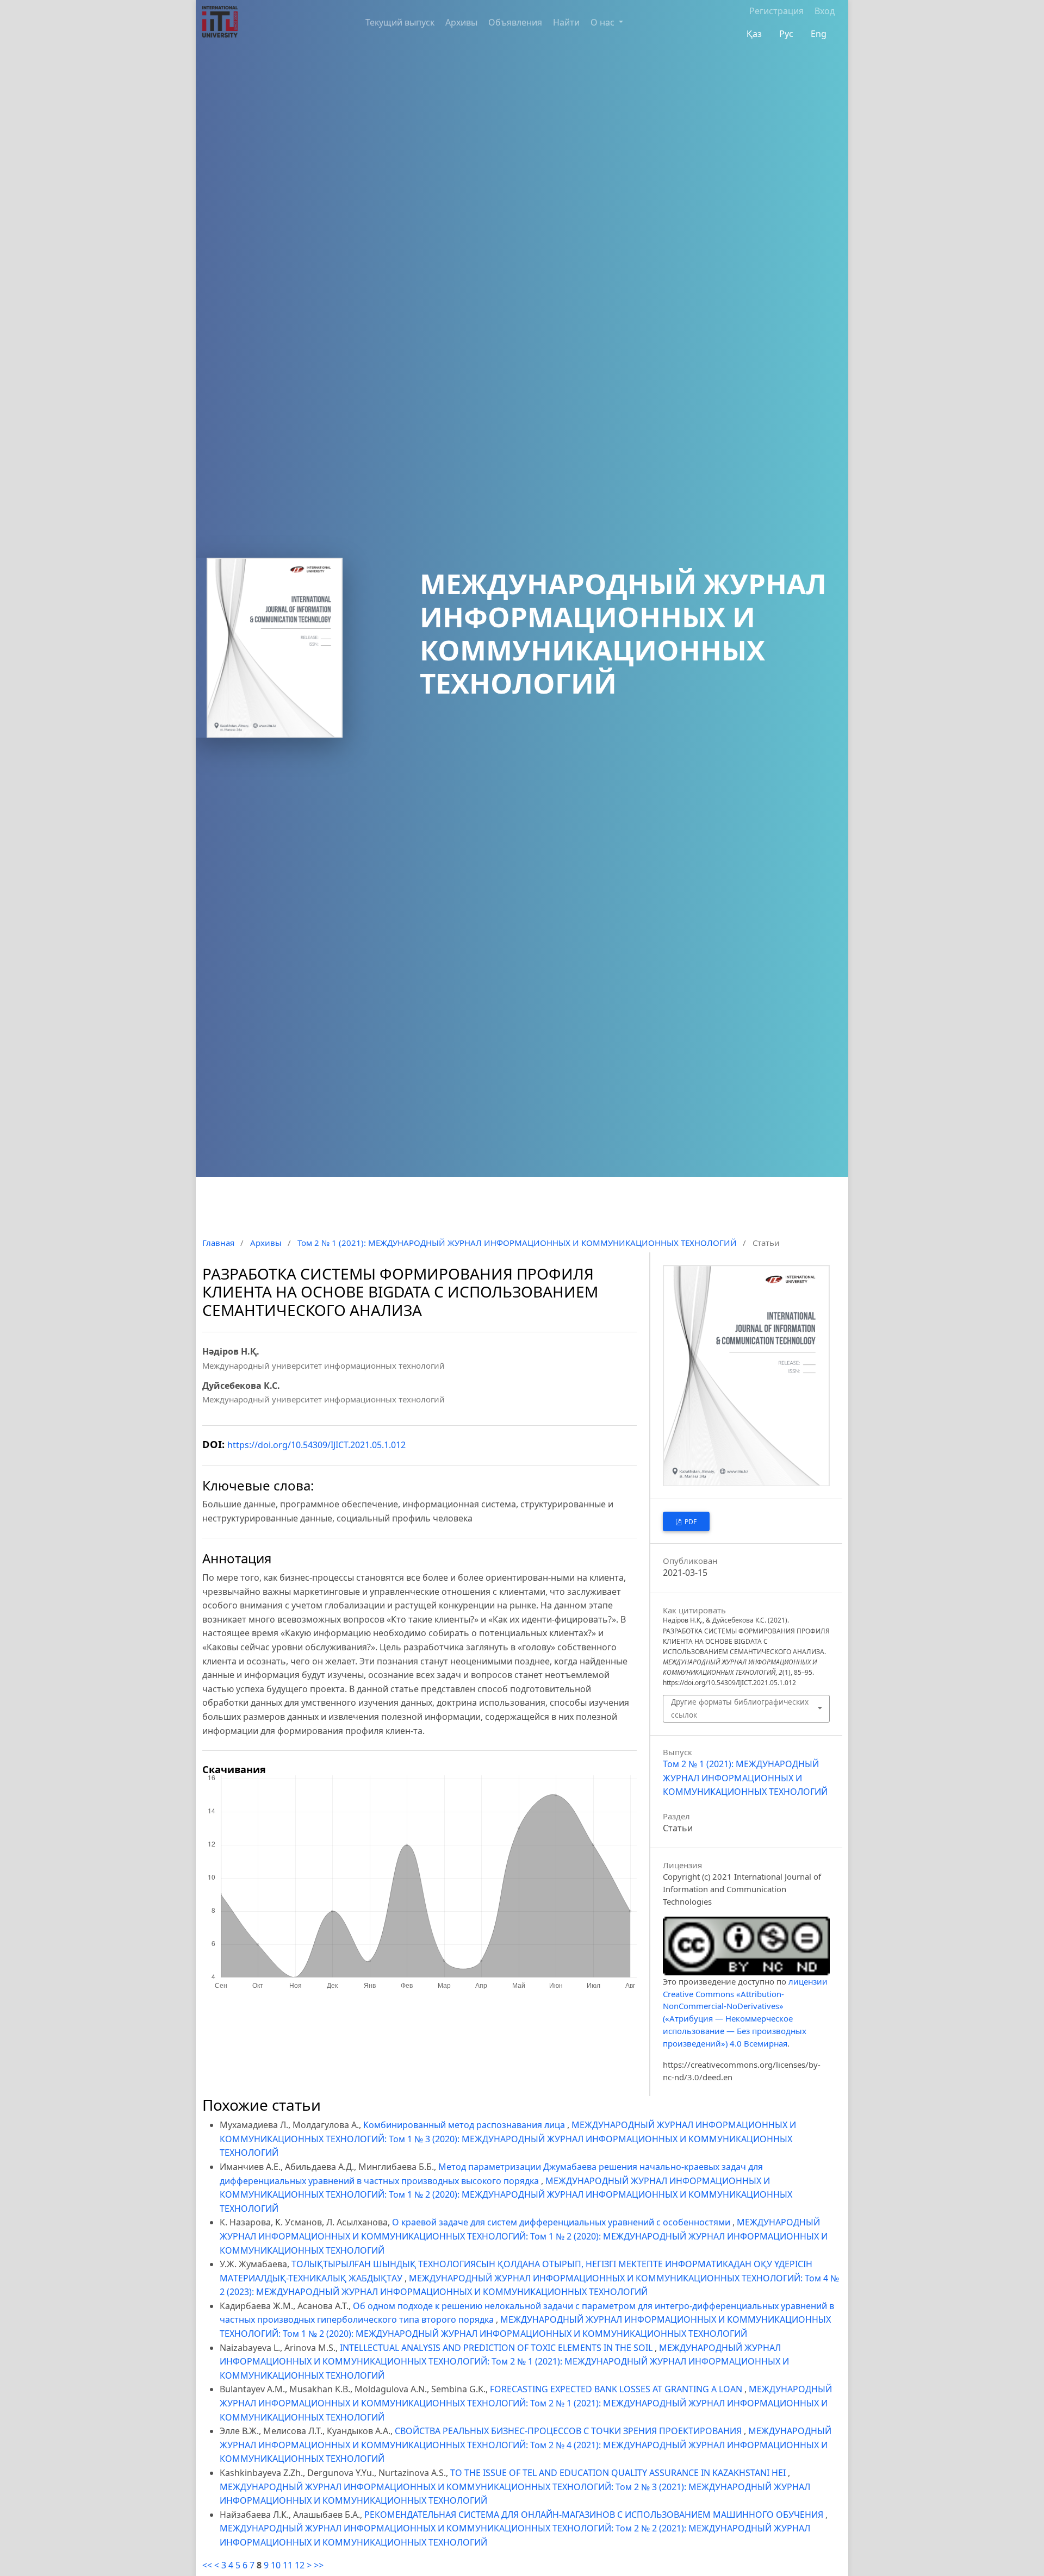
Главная (218, 1243)
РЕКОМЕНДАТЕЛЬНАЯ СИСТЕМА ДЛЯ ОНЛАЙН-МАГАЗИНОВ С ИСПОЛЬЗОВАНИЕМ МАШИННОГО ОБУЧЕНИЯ (595, 2515)
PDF (690, 1522)
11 (288, 2565)
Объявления (515, 22)
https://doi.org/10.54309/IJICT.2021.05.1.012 (316, 1445)
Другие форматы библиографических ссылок (740, 1708)
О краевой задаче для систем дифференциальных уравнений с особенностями (562, 2222)
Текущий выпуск (400, 22)
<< (207, 2565)
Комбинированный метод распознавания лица (465, 2125)
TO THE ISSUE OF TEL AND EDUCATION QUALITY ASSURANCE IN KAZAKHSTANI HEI (619, 2473)
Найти (566, 22)
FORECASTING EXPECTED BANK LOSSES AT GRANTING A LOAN (617, 2389)
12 (300, 2565)
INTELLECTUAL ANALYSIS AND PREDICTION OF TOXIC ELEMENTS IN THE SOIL (497, 2348)
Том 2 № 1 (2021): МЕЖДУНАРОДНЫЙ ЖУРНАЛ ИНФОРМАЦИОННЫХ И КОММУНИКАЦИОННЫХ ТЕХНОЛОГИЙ (517, 1243)
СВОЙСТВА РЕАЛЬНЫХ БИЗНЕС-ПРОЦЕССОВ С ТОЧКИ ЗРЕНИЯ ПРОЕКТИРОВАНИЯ (569, 2431)
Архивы (461, 22)
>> (319, 2565)
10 (276, 2565)
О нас (604, 22)
